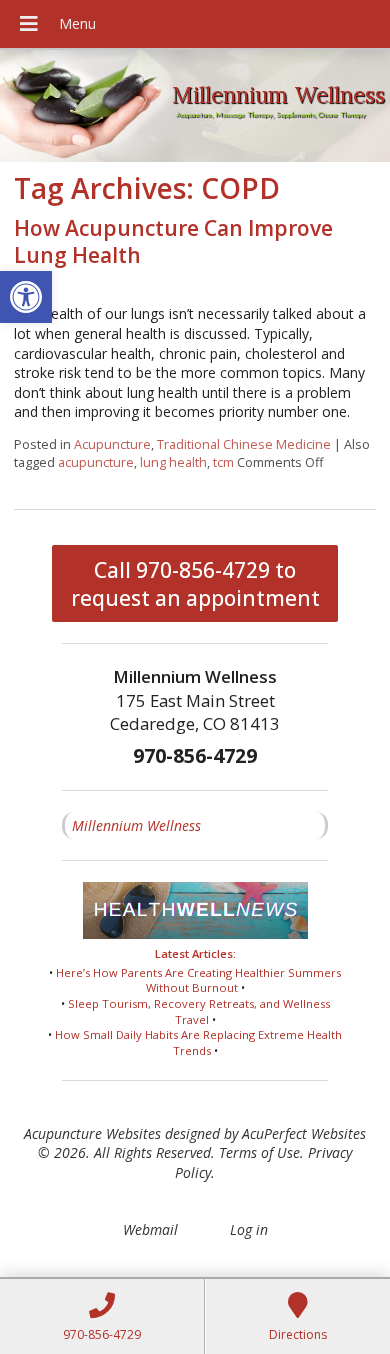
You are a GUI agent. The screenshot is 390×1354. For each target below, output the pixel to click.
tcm (223, 462)
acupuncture (96, 462)
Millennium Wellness (136, 825)
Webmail (150, 1229)
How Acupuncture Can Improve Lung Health (173, 241)
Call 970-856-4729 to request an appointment (195, 584)
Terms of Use (259, 1152)
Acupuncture (112, 444)
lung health (173, 462)
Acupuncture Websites (92, 1133)
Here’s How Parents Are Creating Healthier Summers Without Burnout (198, 980)
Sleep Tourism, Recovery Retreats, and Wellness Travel (199, 1011)
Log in (249, 1229)
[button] (26, 297)
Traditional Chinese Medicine (244, 444)
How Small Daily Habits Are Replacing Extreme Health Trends (198, 1042)
